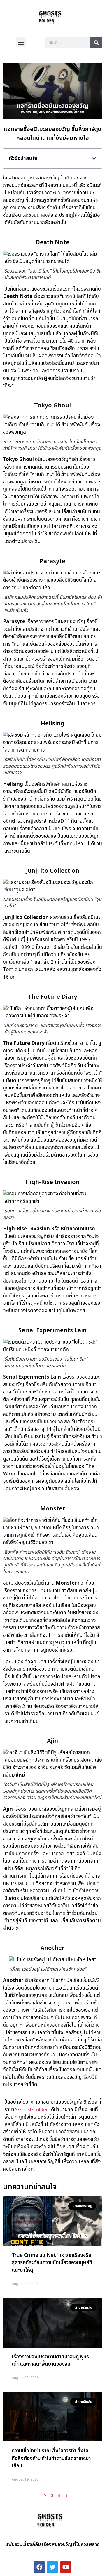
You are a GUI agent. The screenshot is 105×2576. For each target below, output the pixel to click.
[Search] (96, 43)
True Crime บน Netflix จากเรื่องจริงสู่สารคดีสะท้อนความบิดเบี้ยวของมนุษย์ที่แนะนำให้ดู (52, 2263)
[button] (21, 42)
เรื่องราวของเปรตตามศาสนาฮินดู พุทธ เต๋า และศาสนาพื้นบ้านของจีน (50, 2361)
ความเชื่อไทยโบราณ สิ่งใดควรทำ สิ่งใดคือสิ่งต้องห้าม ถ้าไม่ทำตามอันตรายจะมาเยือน (51, 2458)
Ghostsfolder (33, 2110)
